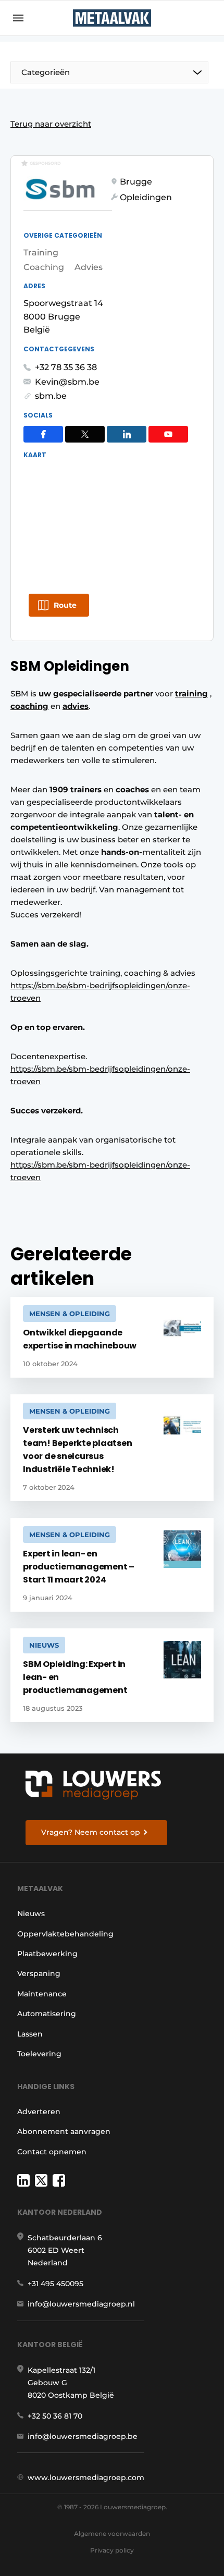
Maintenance (42, 1994)
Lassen (30, 2034)
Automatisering (47, 2014)
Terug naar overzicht (51, 124)
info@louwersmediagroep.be (83, 2436)
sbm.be (51, 396)
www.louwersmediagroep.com (86, 2477)
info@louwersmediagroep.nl (81, 2304)
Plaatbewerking (47, 1954)
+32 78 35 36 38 (66, 367)
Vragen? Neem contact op (91, 1832)
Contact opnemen (52, 2152)
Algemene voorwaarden (112, 2534)
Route (65, 605)
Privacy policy (112, 2550)
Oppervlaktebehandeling (65, 1934)
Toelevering (39, 2054)
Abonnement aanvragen (64, 2131)
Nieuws (31, 1913)
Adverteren (39, 2112)
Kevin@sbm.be (67, 382)
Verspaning (39, 1973)
